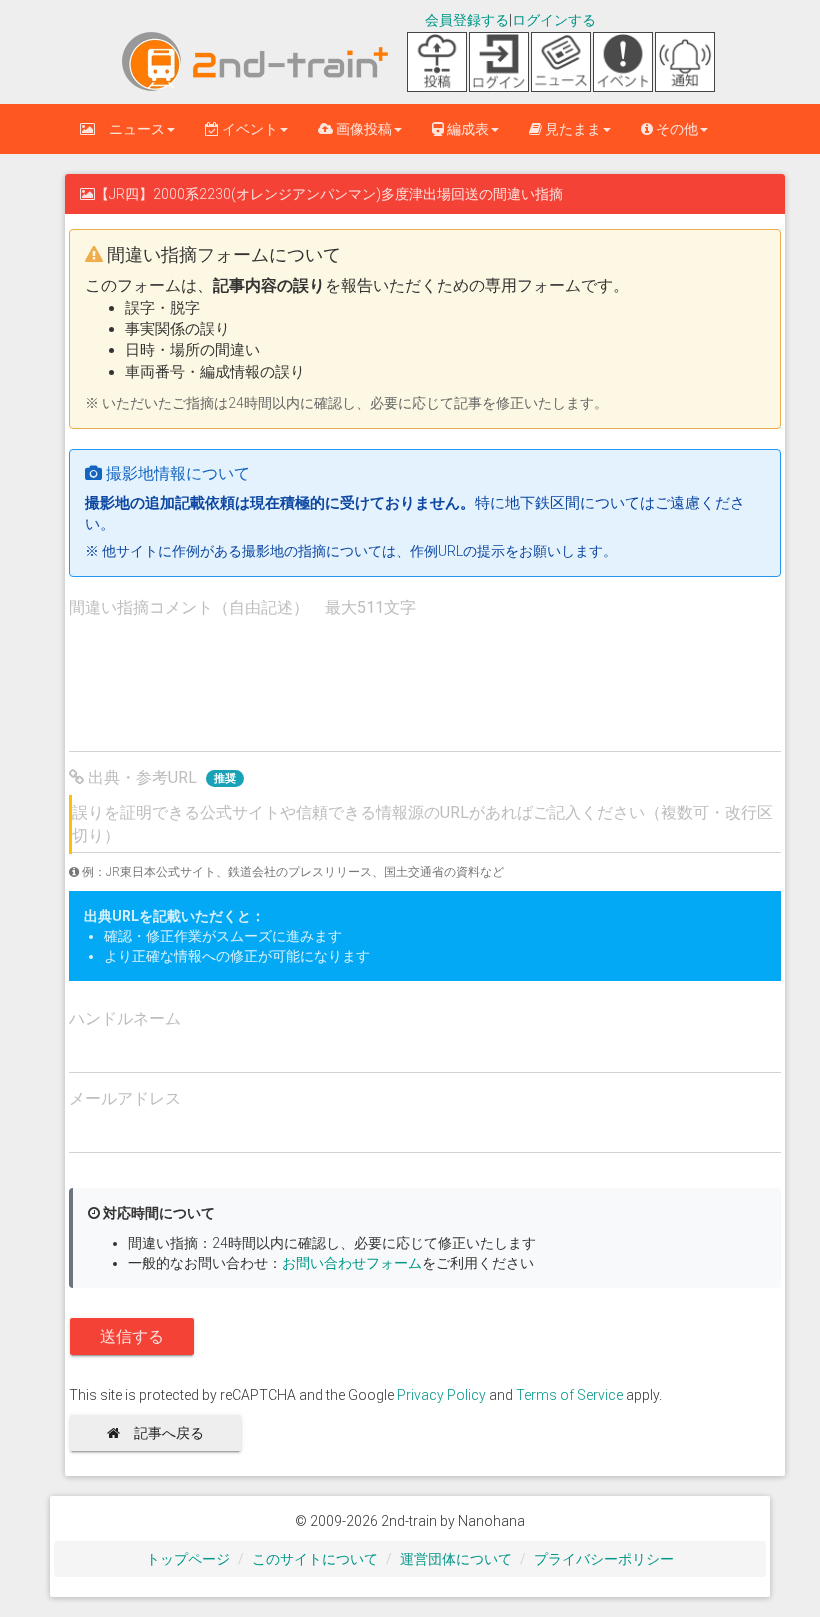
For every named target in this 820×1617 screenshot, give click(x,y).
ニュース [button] (130, 129)
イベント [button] (248, 129)
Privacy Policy (441, 1395)
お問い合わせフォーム (352, 1263)
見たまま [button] (571, 129)
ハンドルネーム (125, 1018)
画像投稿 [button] (362, 129)
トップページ (188, 1559)
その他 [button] (675, 129)
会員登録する (467, 20)
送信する (132, 1336)
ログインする (554, 20)
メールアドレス (125, 1098)
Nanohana (491, 1521)
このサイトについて (315, 1559)
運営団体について (456, 1559)
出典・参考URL (160, 777)
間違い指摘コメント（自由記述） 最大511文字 (242, 607)
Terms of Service (569, 1395)
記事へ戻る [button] (169, 1433)
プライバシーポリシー (604, 1559)
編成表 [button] (466, 129)
